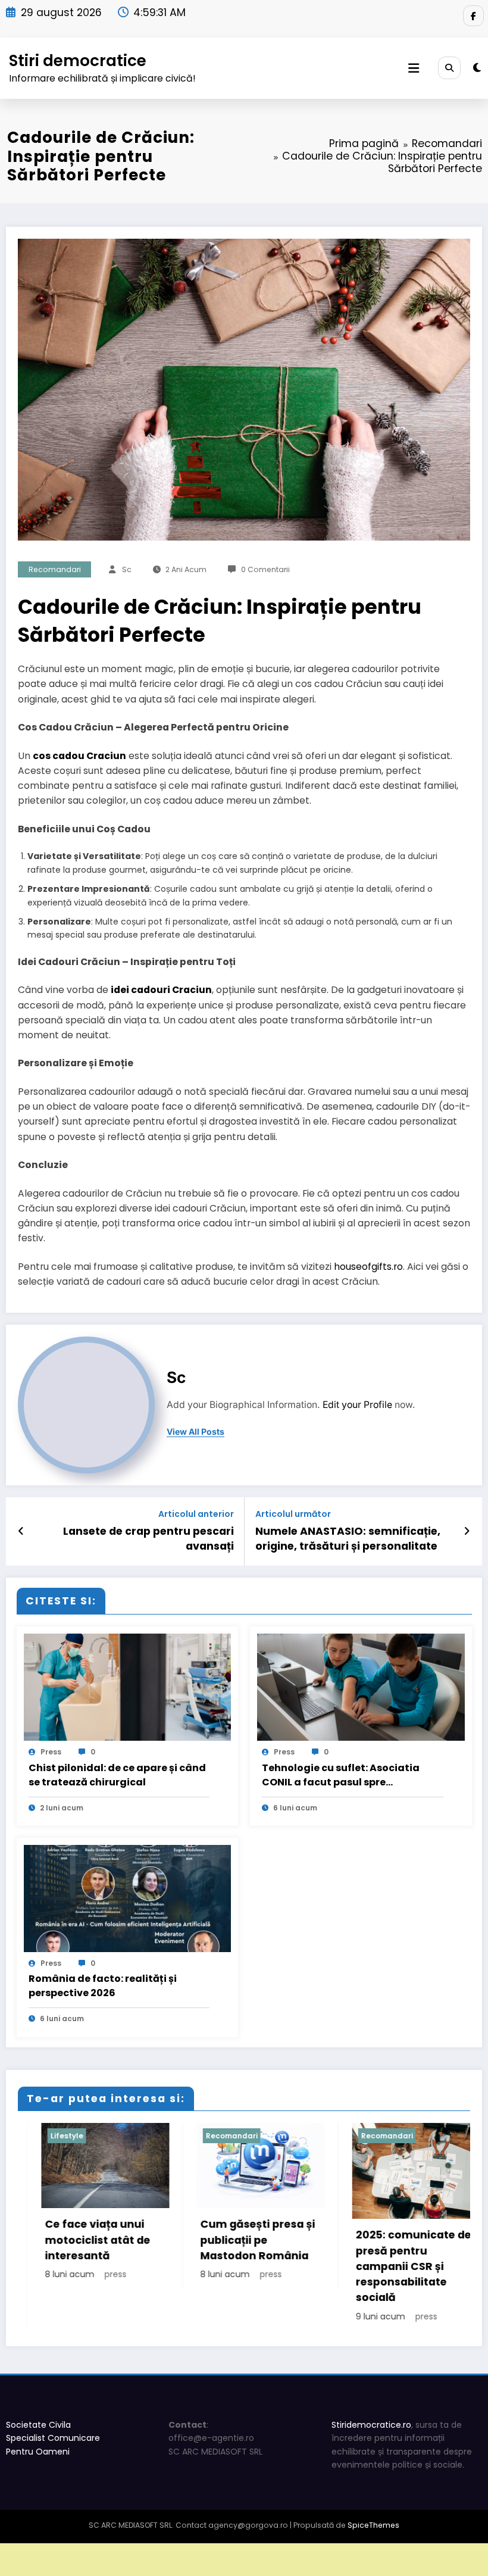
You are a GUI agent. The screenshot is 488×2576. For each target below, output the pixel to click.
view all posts (195, 1432)
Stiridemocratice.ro (371, 2425)
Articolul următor (293, 1514)
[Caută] (449, 68)
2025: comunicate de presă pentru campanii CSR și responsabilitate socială (301, 2266)
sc (127, 569)
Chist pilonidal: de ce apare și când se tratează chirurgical (117, 1775)
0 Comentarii (265, 569)
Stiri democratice (78, 60)
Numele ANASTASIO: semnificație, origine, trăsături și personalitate (348, 1539)
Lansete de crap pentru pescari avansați (148, 1539)
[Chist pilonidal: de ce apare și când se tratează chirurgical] (128, 1687)
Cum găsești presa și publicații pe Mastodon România (145, 2240)
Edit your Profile (357, 1405)
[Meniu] (414, 68)
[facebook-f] (473, 16)
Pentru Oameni (38, 2452)
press (51, 1752)
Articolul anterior (196, 1514)
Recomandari (55, 569)
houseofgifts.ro (368, 1267)
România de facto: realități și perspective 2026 (103, 1986)
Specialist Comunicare (53, 2438)
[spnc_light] (477, 68)
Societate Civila (38, 2425)
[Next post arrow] (467, 1531)
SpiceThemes (373, 2525)
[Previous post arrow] (21, 1531)
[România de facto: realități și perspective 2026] (128, 1898)
